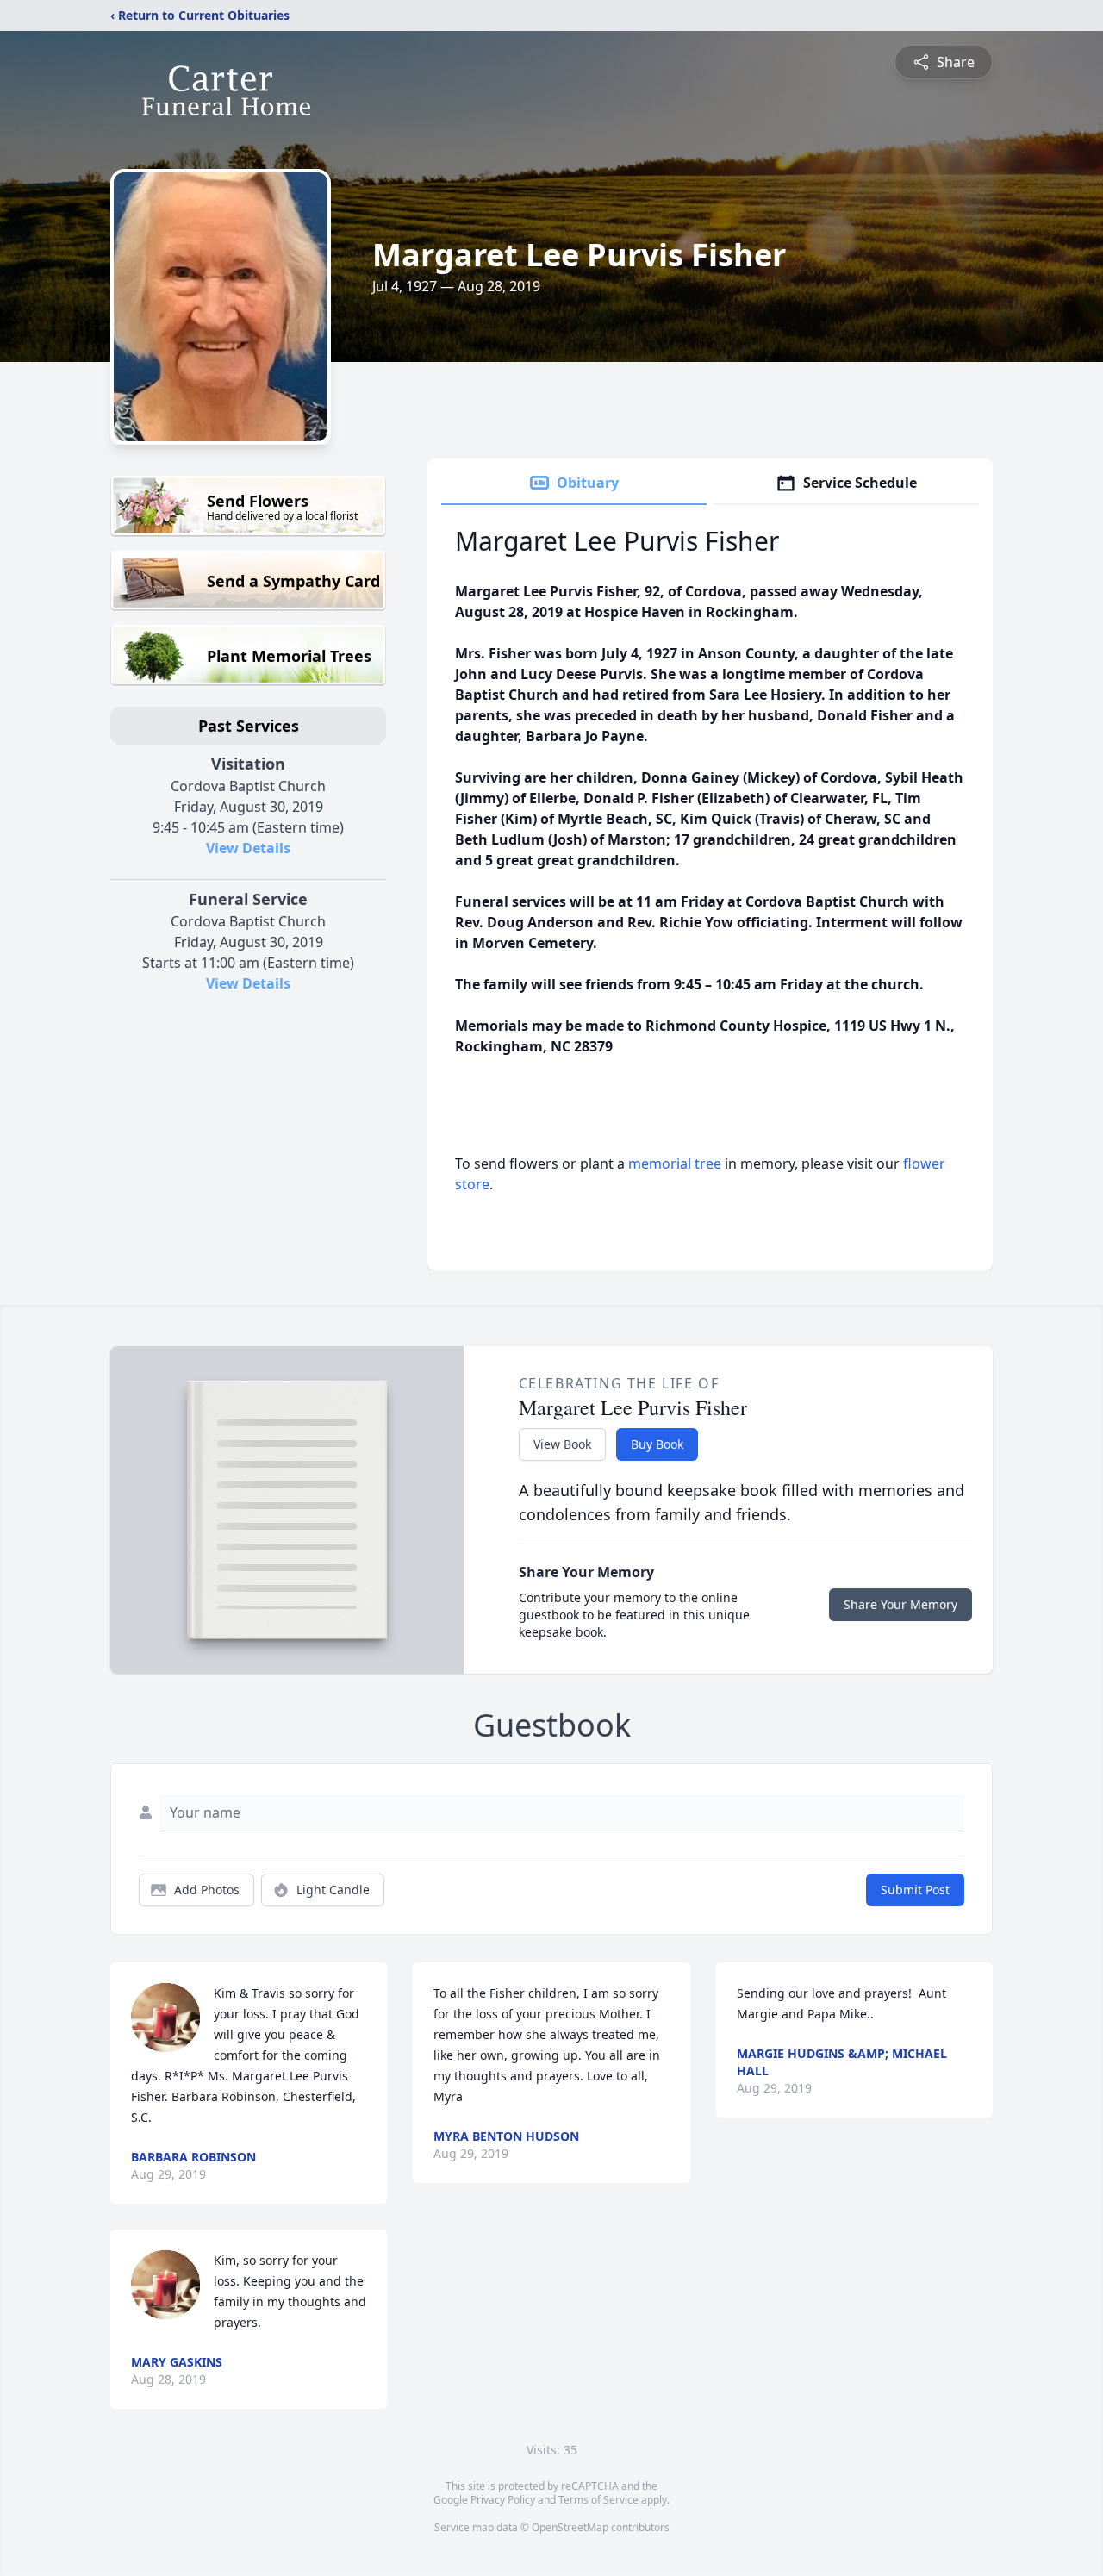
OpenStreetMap (570, 2527)
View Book (562, 1444)
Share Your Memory (900, 1604)
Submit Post (915, 1890)
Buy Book (657, 1444)
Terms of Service (598, 2500)
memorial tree (675, 1163)
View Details (248, 848)
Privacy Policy (503, 2500)
